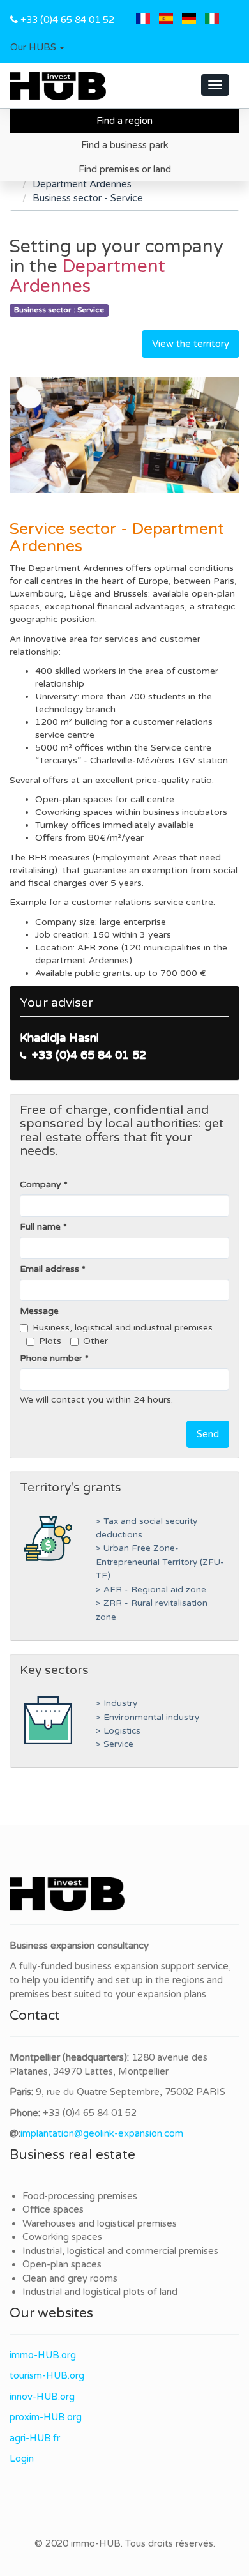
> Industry (117, 1703)
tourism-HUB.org (47, 2375)
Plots (50, 1341)
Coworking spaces (62, 2237)
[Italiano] (212, 20)
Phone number (51, 1358)
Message (39, 1311)
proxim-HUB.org (46, 2417)
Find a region (124, 121)
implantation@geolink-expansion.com (102, 2133)
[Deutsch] (189, 20)
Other (95, 1341)
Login (22, 2458)
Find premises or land (125, 169)
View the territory (191, 344)
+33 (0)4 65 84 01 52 (67, 20)
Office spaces (53, 2209)
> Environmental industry (147, 1718)
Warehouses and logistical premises (100, 2223)
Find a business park (125, 145)
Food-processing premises (80, 2196)
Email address (49, 1269)
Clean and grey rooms (70, 2278)
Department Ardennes (82, 184)
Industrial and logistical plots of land (100, 2292)
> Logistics (118, 1731)
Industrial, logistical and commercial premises (120, 2251)
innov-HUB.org (42, 2397)
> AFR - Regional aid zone (151, 1590)
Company (41, 1185)
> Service (115, 1744)
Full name (40, 1227)
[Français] (143, 20)
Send (208, 1434)
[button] (37, 48)
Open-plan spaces (62, 2264)
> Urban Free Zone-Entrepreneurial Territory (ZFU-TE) (160, 1562)
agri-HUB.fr (35, 2438)
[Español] (166, 20)
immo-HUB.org (43, 2355)
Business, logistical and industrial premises (123, 1328)
